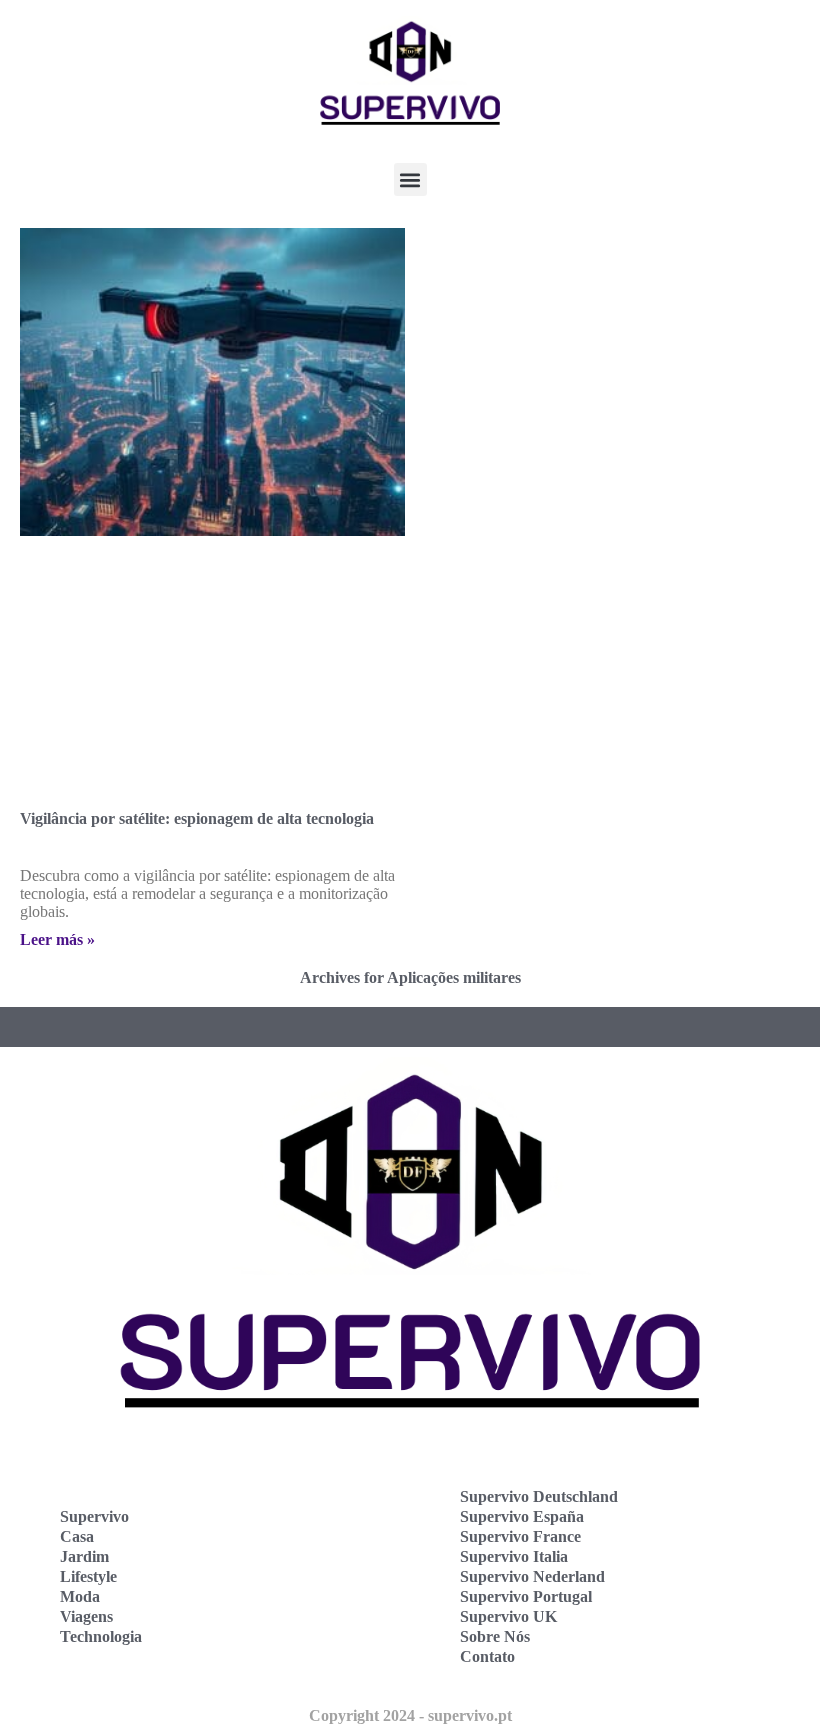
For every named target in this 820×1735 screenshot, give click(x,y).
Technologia (101, 1636)
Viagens (86, 1616)
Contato (487, 1656)
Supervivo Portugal (526, 1596)
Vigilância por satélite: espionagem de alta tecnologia (197, 818)
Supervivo (94, 1516)
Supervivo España (522, 1516)
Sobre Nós (495, 1636)
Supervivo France (520, 1536)
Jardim (84, 1556)
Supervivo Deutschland (539, 1496)
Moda (80, 1596)
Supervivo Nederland (532, 1576)
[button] (410, 179)
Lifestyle (88, 1576)
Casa (77, 1536)
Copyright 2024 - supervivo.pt (410, 1715)
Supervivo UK (508, 1616)
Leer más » (57, 939)
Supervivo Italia (514, 1556)
